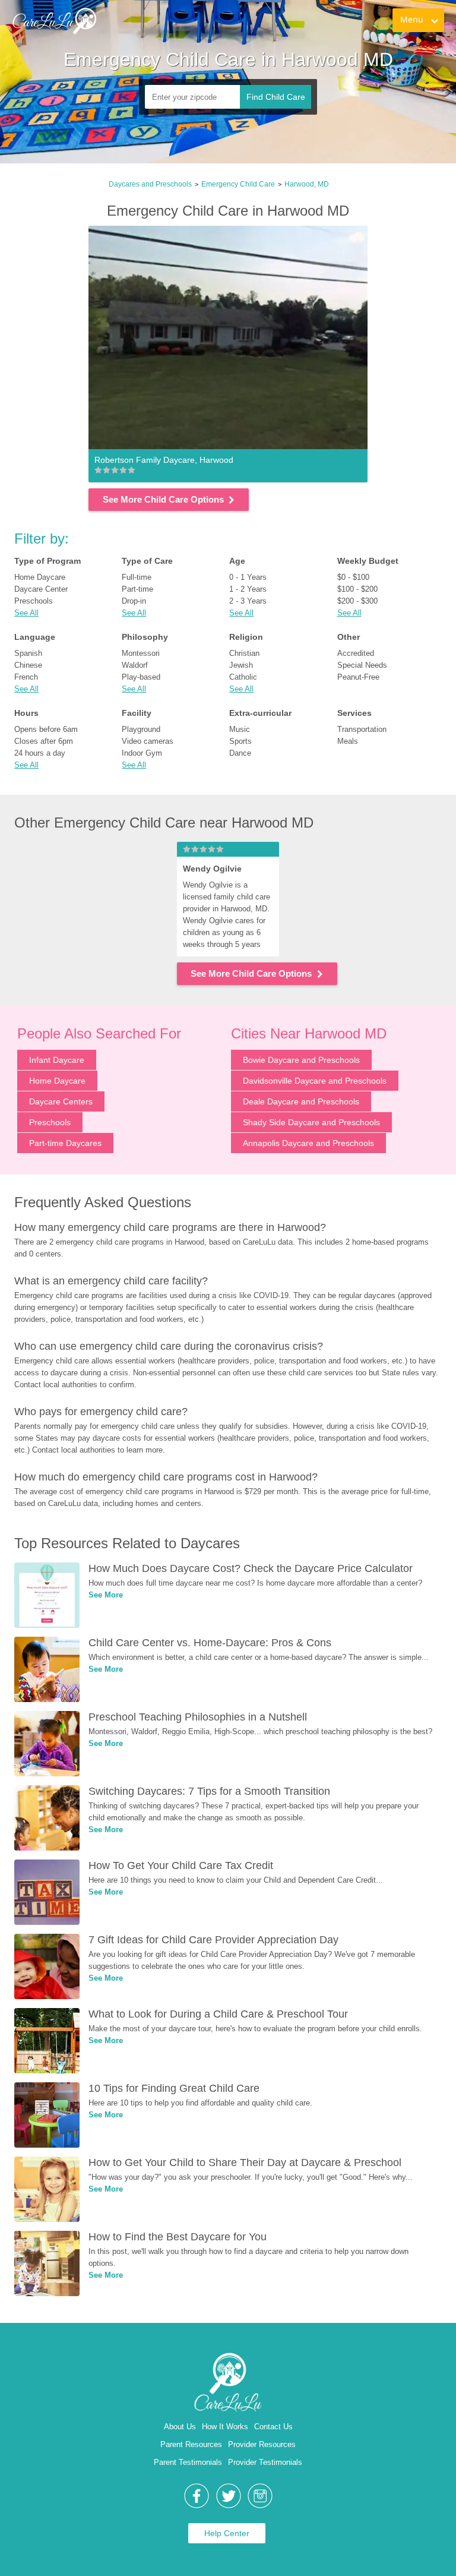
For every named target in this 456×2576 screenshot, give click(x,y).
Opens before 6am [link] (46, 729)
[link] (54, 21)
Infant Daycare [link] (57, 1060)
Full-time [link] (137, 577)
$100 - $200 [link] (357, 589)
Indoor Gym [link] (142, 753)
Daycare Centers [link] (61, 1101)
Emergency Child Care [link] (238, 184)
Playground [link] (141, 729)
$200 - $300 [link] (357, 601)
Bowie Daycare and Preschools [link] (301, 1060)
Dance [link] (240, 753)
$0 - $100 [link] (353, 577)
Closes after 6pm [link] (44, 741)
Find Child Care (276, 97)
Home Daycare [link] (40, 577)
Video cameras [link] (148, 741)
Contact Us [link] (273, 2427)
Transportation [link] (362, 729)
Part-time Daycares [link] (65, 1143)
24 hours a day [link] (40, 753)
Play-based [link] (141, 677)
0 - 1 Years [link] (248, 577)
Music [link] (240, 729)
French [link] (26, 677)
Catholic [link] (243, 677)
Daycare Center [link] (41, 589)
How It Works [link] (225, 2427)
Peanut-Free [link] (358, 677)
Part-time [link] (137, 589)
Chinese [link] (28, 665)
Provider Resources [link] (262, 2444)
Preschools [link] (34, 601)
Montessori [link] (141, 653)
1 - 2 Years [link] (248, 589)
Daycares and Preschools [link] (150, 184)
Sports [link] (240, 741)
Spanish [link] (28, 653)
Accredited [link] (356, 653)
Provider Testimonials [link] (265, 2462)
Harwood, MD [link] (307, 184)
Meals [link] (348, 741)
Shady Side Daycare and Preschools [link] (311, 1122)
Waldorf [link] (135, 665)
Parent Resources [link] (191, 2444)
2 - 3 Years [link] (248, 601)
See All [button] (26, 613)
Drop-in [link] (134, 601)
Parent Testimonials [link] (188, 2462)
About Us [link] (180, 2427)
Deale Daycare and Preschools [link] (301, 1101)
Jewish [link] (241, 665)
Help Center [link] (227, 2533)
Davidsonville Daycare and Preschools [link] (315, 1081)
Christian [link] (244, 653)
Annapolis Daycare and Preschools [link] (308, 1143)
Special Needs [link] (362, 665)
